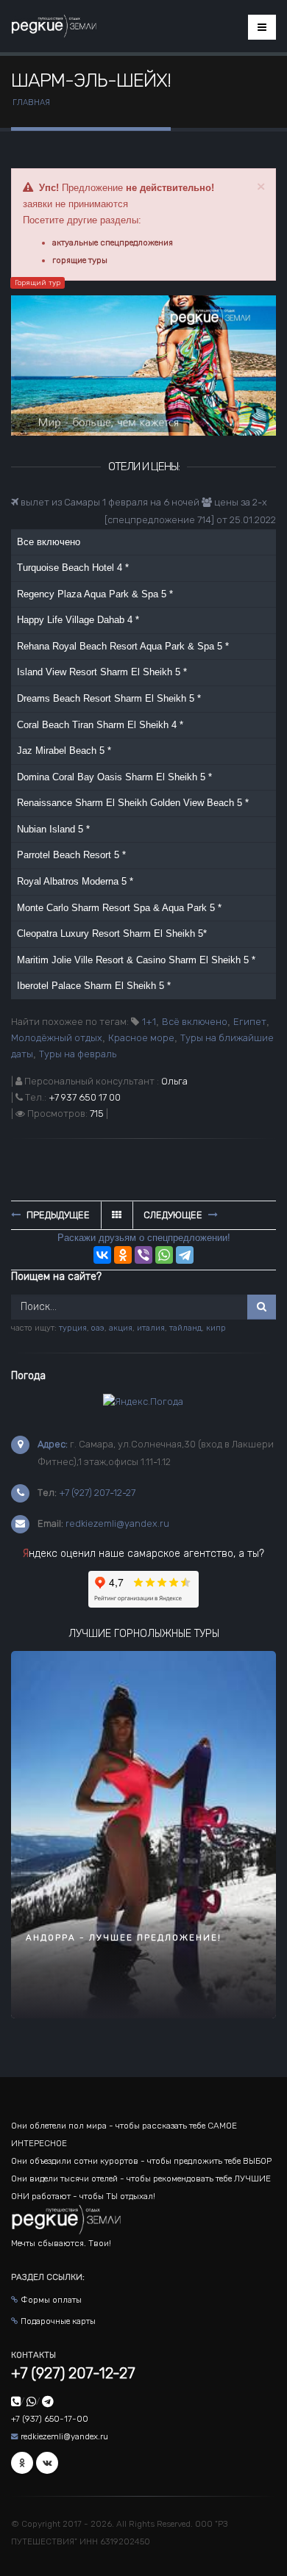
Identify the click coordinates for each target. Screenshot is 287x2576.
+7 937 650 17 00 (85, 1097)
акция (121, 1328)
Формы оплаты (51, 2300)
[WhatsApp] (164, 1255)
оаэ (98, 1328)
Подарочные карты (58, 2321)
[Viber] (143, 1255)
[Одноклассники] (123, 1255)
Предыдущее (57, 1215)
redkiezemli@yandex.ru (117, 1523)
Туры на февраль (78, 1054)
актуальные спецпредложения (113, 242)
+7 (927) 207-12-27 (97, 1493)
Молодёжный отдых (57, 1038)
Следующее (174, 1215)
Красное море (141, 1038)
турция (73, 1328)
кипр (216, 1328)
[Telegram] (185, 1255)
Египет (250, 1022)
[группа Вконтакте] (47, 2463)
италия (151, 1328)
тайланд (185, 1328)
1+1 (149, 1022)
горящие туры (80, 260)
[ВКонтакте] (102, 1255)
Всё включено (195, 1022)
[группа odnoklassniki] (22, 2463)
